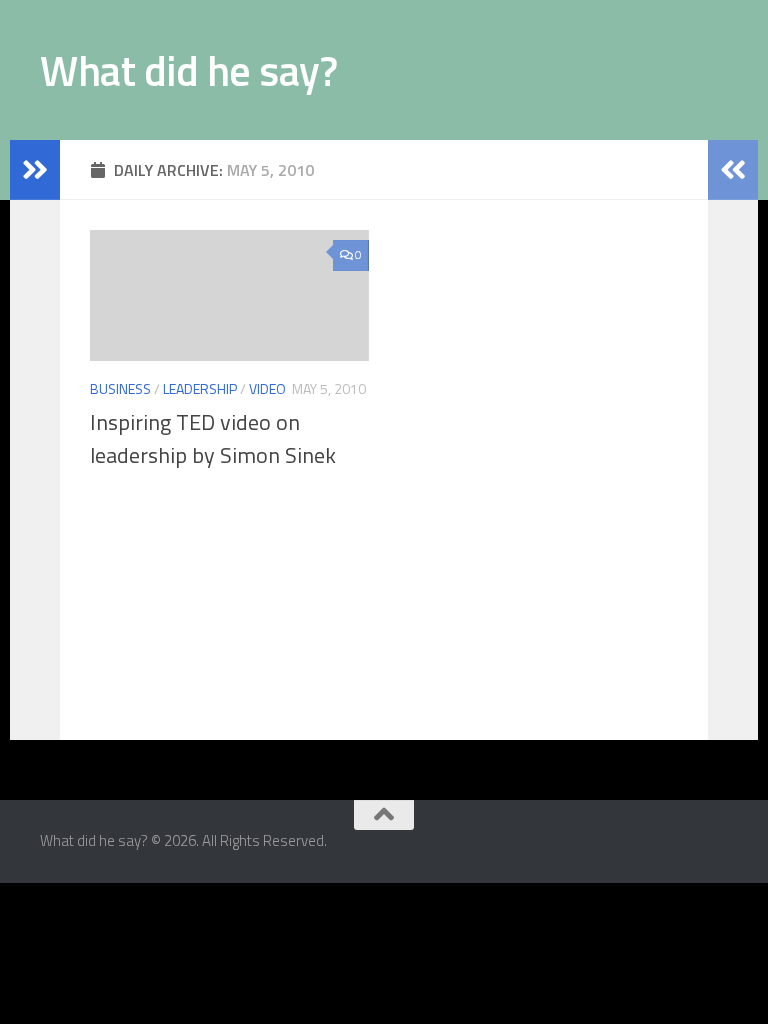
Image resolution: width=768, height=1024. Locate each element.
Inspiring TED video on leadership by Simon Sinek (213, 438)
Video (267, 388)
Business (120, 388)
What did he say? (188, 70)
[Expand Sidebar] (35, 170)
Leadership (200, 388)
